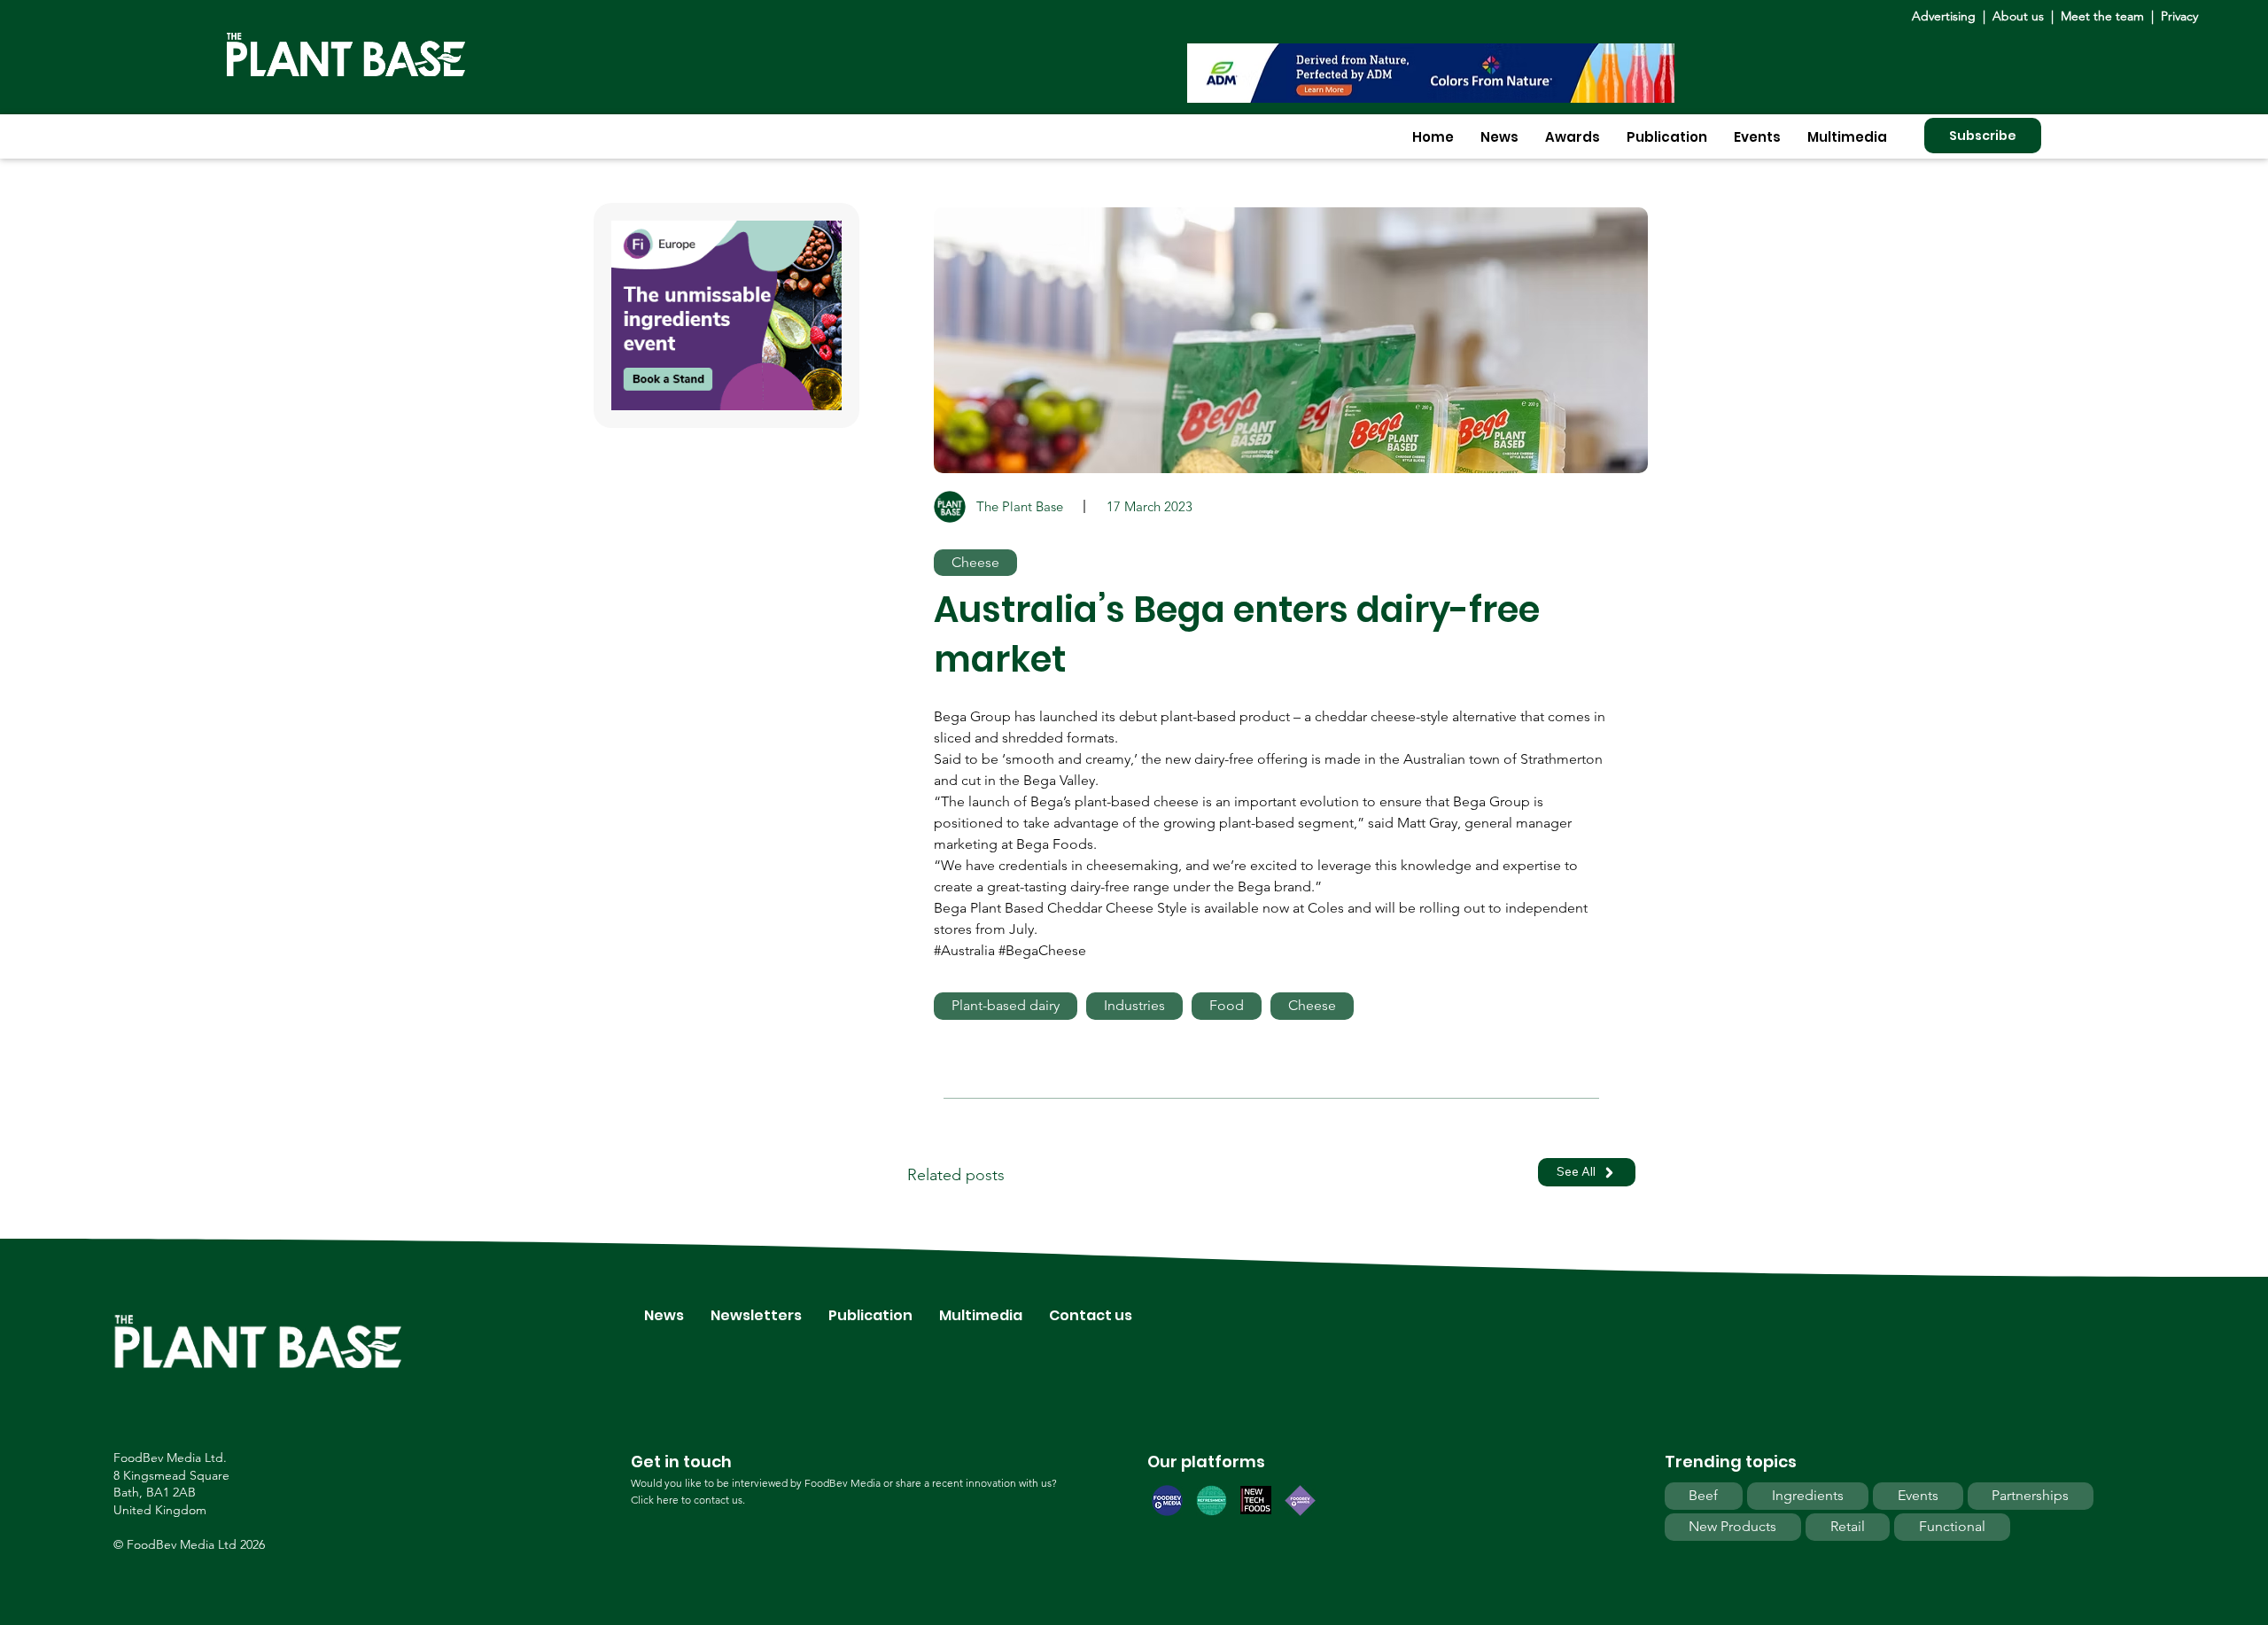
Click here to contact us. (688, 1500)
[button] (1499, 137)
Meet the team (2102, 16)
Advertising (1947, 16)
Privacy (2179, 16)
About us (2020, 16)
